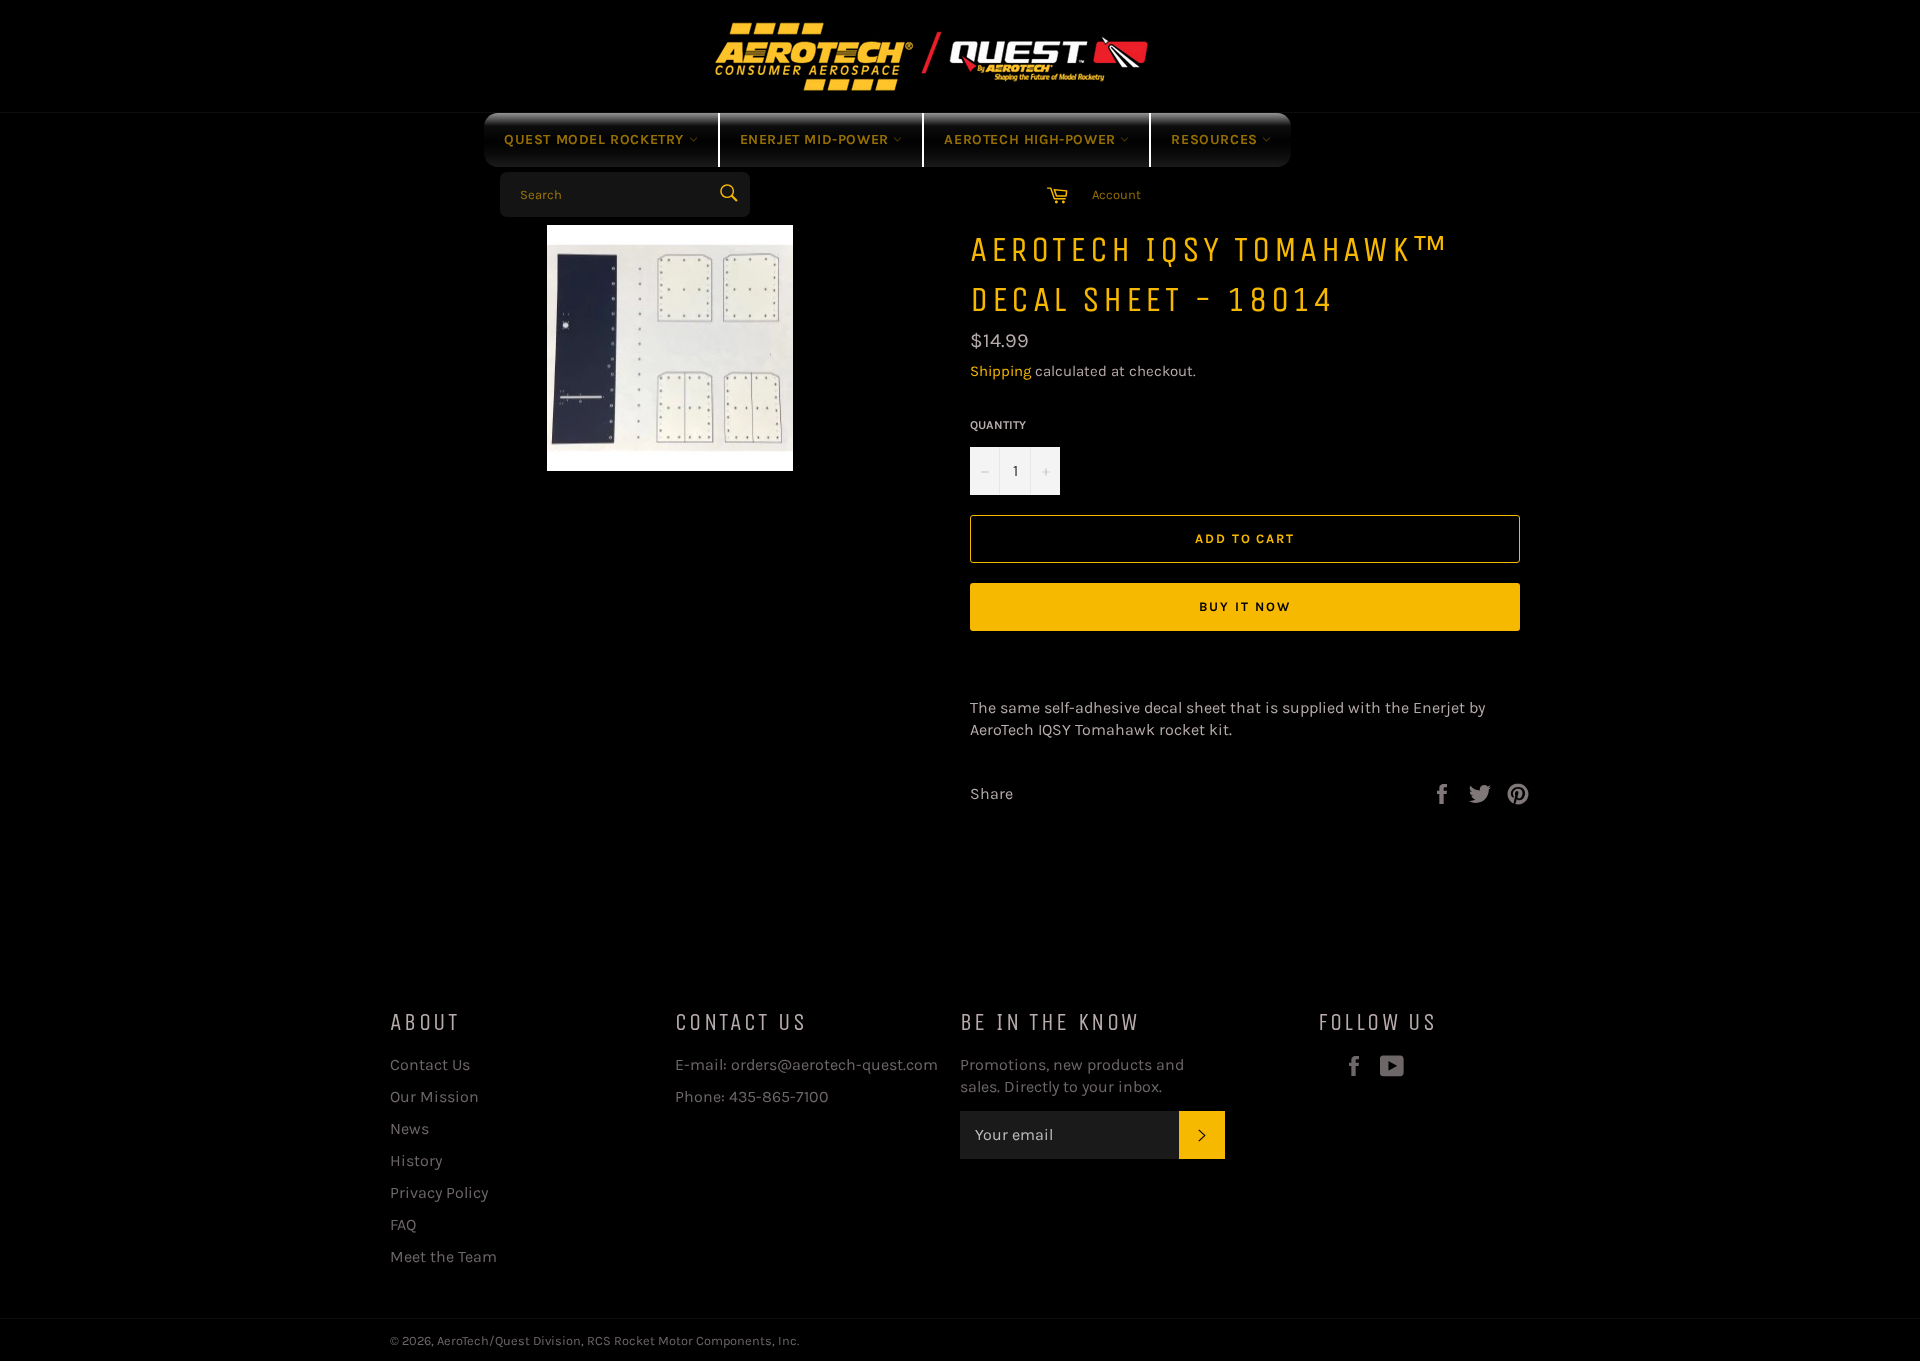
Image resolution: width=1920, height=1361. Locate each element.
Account (1116, 194)
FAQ (403, 1224)
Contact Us (430, 1064)
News (409, 1128)
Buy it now (1245, 606)
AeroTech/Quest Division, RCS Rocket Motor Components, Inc (617, 1340)
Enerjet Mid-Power (817, 139)
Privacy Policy (439, 1192)
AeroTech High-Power (1032, 139)
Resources (1216, 139)
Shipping (1000, 371)
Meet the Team (443, 1256)
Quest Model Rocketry (596, 139)
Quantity (998, 425)
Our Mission (434, 1096)
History (416, 1160)
